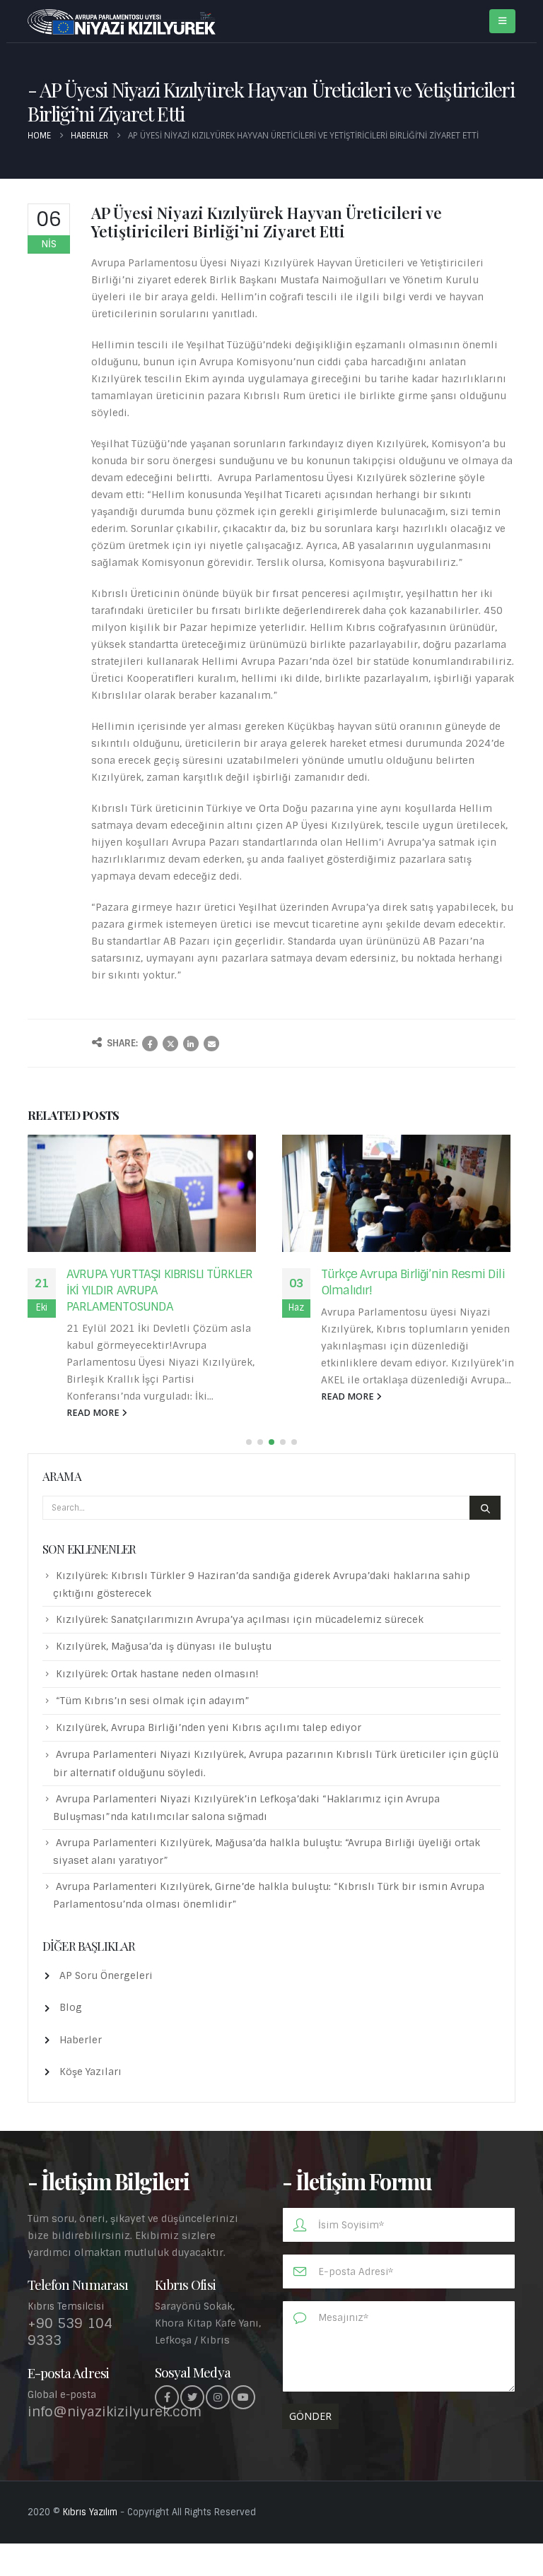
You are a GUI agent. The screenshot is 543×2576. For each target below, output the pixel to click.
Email (211, 1044)
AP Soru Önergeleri (106, 1975)
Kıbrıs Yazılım (90, 2512)
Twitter (170, 1044)
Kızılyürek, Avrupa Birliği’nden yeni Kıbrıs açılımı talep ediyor (209, 1727)
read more (94, 1413)
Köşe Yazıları (90, 2072)
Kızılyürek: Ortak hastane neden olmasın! (157, 1674)
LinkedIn (191, 1044)
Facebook (150, 1044)
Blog (71, 2007)
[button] (249, 1442)
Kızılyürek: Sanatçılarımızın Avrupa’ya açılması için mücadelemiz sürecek (240, 1619)
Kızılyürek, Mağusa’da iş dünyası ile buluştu (164, 1646)
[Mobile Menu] (502, 21)
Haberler (81, 2040)
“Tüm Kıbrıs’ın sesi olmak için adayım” (153, 1701)
